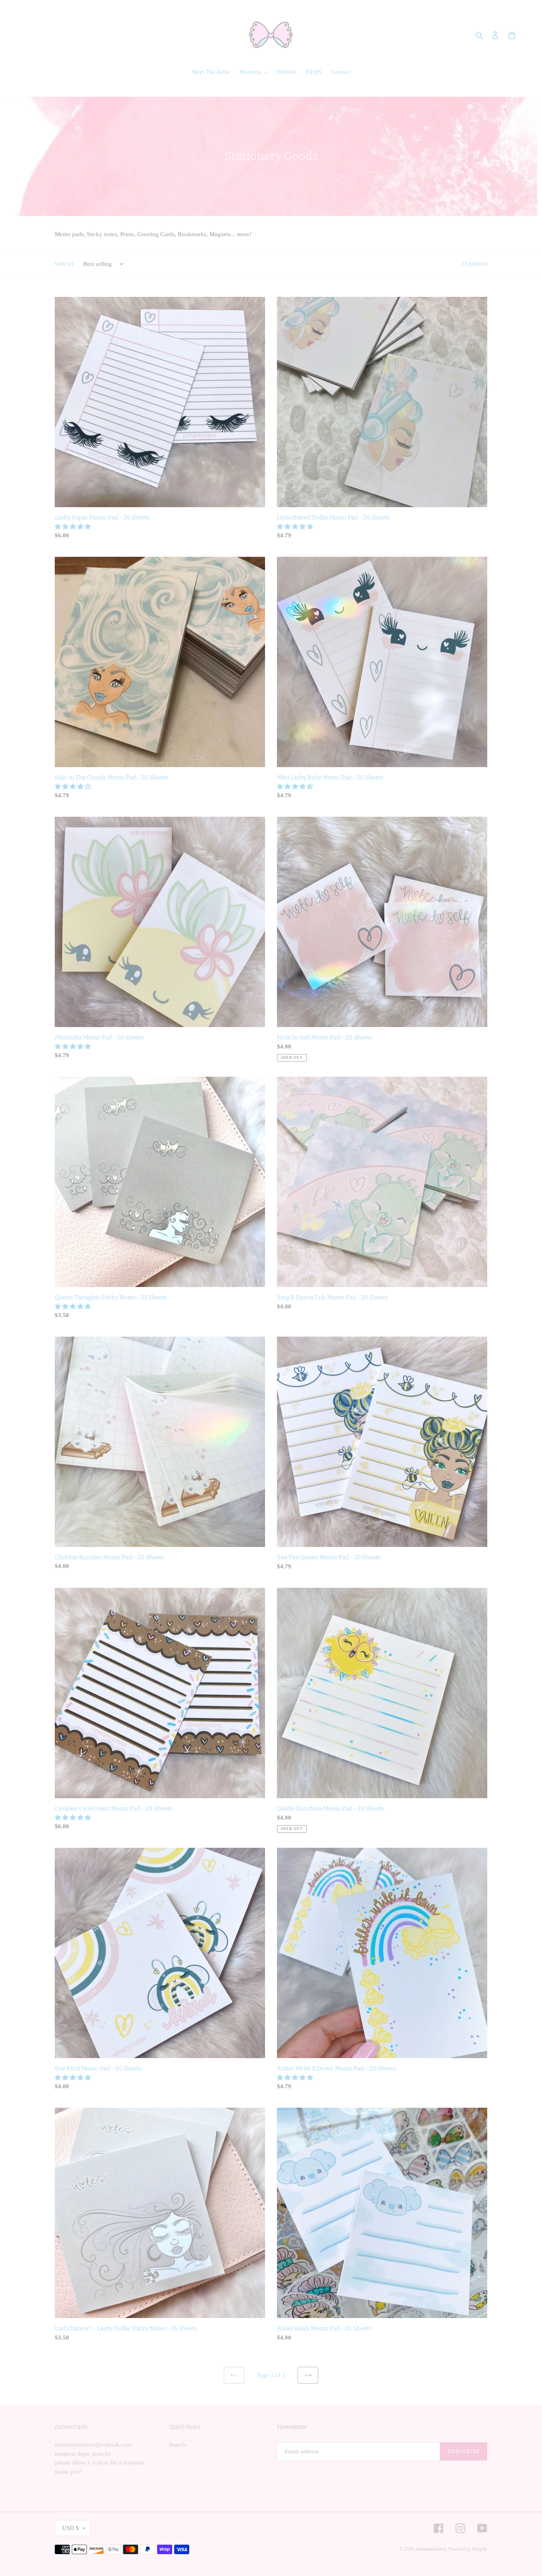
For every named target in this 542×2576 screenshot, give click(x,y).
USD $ (71, 2528)
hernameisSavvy (431, 2549)
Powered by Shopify (468, 2549)
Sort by (65, 264)
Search (177, 2445)
